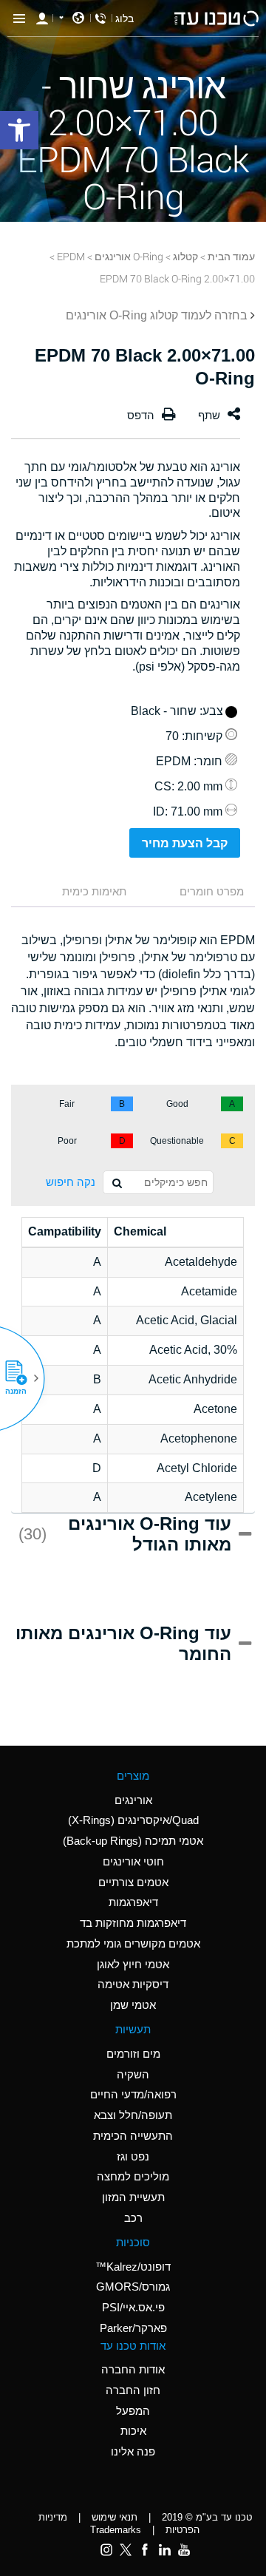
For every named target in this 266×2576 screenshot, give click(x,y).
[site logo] (216, 18)
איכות (133, 2431)
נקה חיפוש (71, 1182)
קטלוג (185, 256)
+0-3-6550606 (100, 18)
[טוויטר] (126, 2549)
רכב (133, 2218)
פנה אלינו (133, 2451)
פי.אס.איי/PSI (133, 2307)
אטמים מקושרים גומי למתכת (133, 1943)
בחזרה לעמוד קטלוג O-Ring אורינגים (157, 315)
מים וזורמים (133, 2054)
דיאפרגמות (133, 1902)
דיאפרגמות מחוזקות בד (133, 1923)
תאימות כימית (94, 891)
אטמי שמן (133, 2005)
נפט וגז (133, 2156)
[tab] (198, 893)
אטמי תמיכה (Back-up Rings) (133, 1841)
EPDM (71, 256)
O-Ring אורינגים (129, 256)
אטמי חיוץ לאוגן (133, 1964)
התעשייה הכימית (133, 2136)
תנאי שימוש (115, 2517)
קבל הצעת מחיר (185, 843)
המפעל (133, 2411)
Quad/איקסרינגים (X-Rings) (133, 1820)
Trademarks (116, 2530)
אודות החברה (133, 2369)
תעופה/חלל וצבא (133, 2115)
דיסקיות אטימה (133, 1984)
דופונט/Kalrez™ (133, 2267)
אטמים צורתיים (133, 1882)
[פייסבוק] (145, 2549)
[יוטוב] (184, 2549)
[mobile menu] (19, 18)
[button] (21, 1378)
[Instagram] (106, 2549)
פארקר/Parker (133, 2328)
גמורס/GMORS (133, 2287)
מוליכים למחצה (133, 2176)
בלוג (125, 18)
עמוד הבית (231, 256)
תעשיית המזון (133, 2197)
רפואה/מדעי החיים (133, 2094)
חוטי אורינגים (133, 1861)
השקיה (133, 2074)
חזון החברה (133, 2390)
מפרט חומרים (212, 891)
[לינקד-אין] (164, 2549)
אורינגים (133, 1800)
